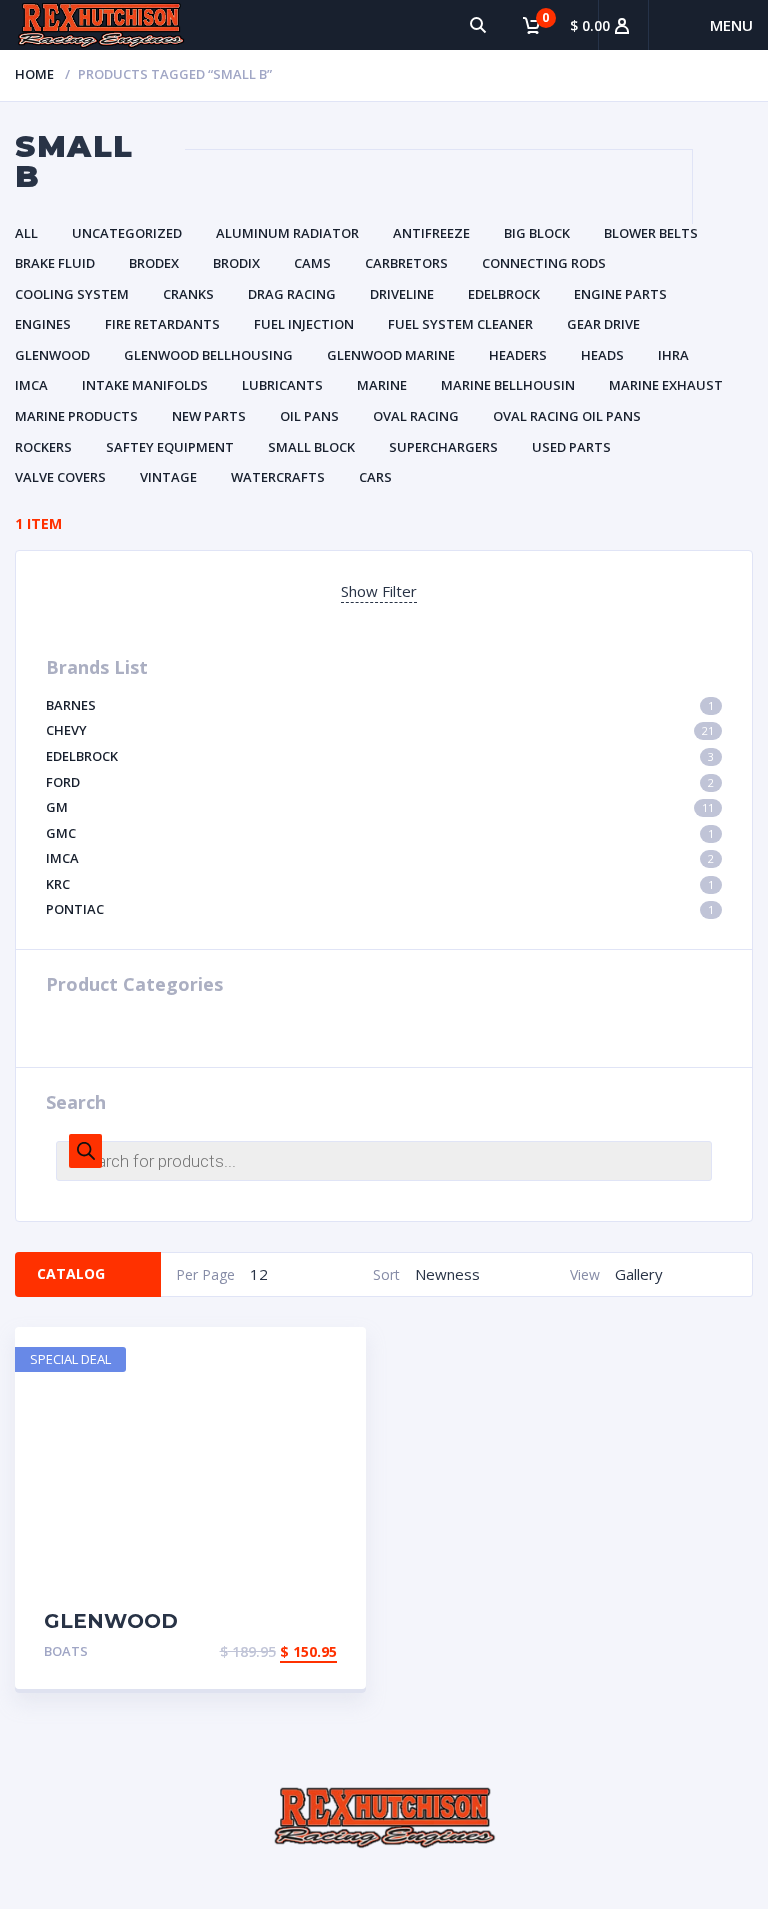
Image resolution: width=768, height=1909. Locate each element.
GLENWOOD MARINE (391, 355)
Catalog (71, 1273)
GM (380, 807)
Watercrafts (278, 477)
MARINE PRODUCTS (76, 416)
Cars (375, 477)
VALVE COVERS (60, 477)
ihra (673, 355)
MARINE (382, 385)
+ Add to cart (280, 1653)
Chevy (380, 730)
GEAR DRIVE (603, 324)
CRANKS (188, 294)
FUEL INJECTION (304, 324)
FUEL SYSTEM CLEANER (460, 324)
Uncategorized (127, 233)
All (26, 233)
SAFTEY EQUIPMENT (170, 447)
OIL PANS (309, 416)
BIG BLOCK (537, 233)
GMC (380, 833)
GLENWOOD (52, 355)
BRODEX (154, 263)
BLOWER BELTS (651, 233)
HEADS (602, 355)
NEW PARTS (209, 416)
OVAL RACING (416, 416)
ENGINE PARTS (620, 294)
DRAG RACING (292, 294)
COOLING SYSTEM (72, 294)
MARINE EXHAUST (666, 385)
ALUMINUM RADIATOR (287, 233)
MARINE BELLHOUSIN (508, 385)
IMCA (31, 385)
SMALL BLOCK (311, 447)
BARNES (380, 705)
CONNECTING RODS (544, 263)
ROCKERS (43, 447)
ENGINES (43, 324)
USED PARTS (571, 447)
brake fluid (55, 263)
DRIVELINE (402, 294)
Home (34, 74)
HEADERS (518, 355)
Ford (380, 782)
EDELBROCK (504, 294)
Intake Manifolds (145, 385)
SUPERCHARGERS (443, 447)
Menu (731, 25)
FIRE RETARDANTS (162, 324)
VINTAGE (168, 477)
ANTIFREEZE (431, 233)
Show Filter (379, 591)
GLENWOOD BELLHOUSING (208, 355)
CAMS (312, 263)
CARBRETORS (406, 263)
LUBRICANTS (282, 385)
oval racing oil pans (567, 416)
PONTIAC (380, 909)
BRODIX (236, 263)
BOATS (66, 1651)
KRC (380, 884)
